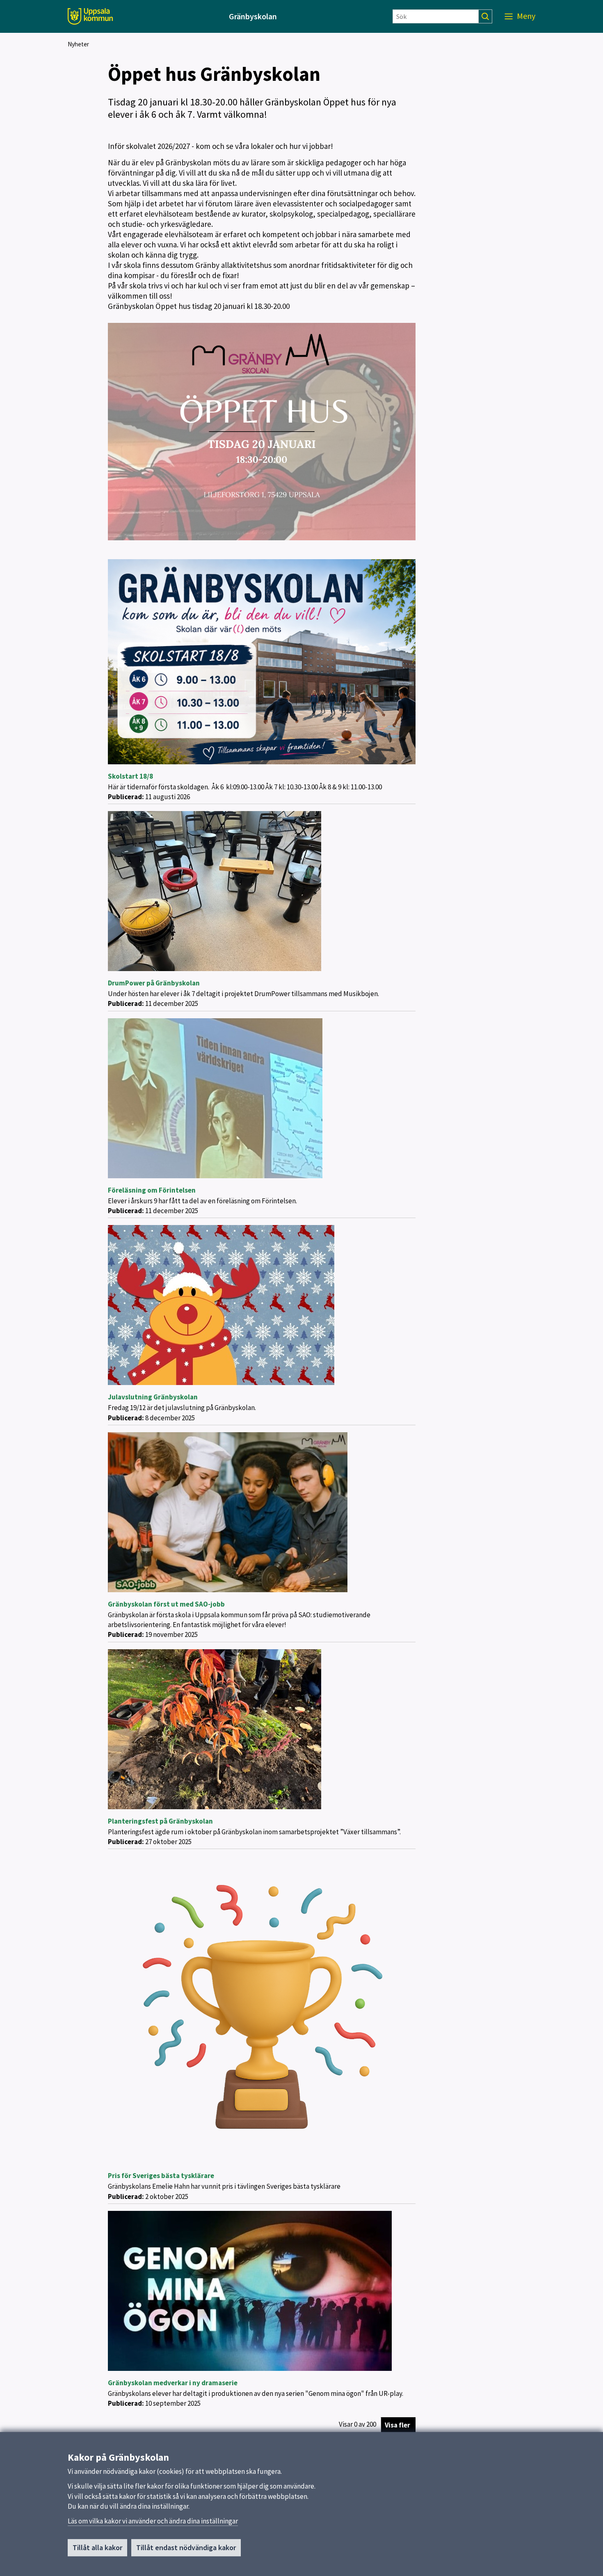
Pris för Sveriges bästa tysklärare (161, 2176)
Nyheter (78, 44)
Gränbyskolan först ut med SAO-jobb (166, 1604)
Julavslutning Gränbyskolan (153, 1397)
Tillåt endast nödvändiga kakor (186, 2547)
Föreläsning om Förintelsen (152, 1190)
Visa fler (397, 2425)
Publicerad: (126, 797)
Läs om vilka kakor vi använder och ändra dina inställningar (153, 2521)
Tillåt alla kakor (97, 2547)
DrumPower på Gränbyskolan (154, 983)
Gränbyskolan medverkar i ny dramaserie (173, 2383)
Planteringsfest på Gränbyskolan (160, 1821)
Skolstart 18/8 (130, 776)
